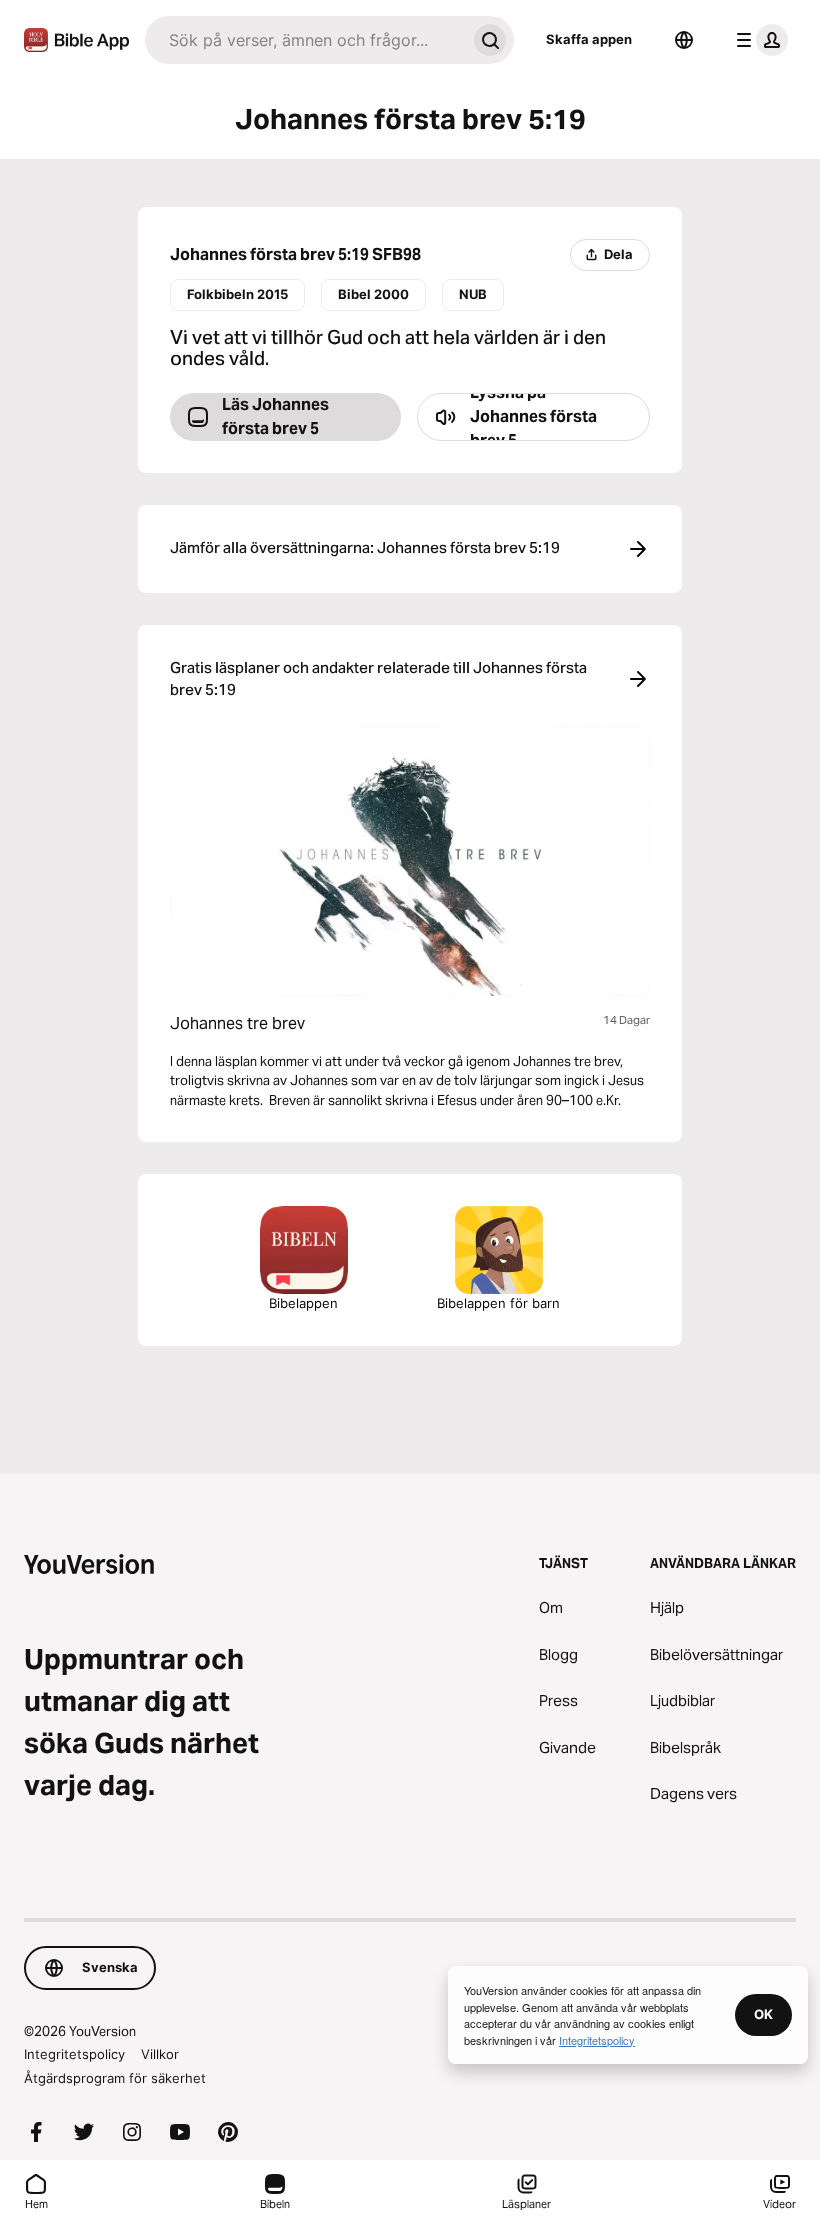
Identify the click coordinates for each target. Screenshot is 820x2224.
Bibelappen (303, 1303)
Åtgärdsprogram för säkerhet (115, 2078)
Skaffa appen (589, 39)
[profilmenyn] (758, 40)
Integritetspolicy (74, 2054)
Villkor (160, 2054)
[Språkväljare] (684, 40)
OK (763, 2014)
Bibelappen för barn (498, 1303)
